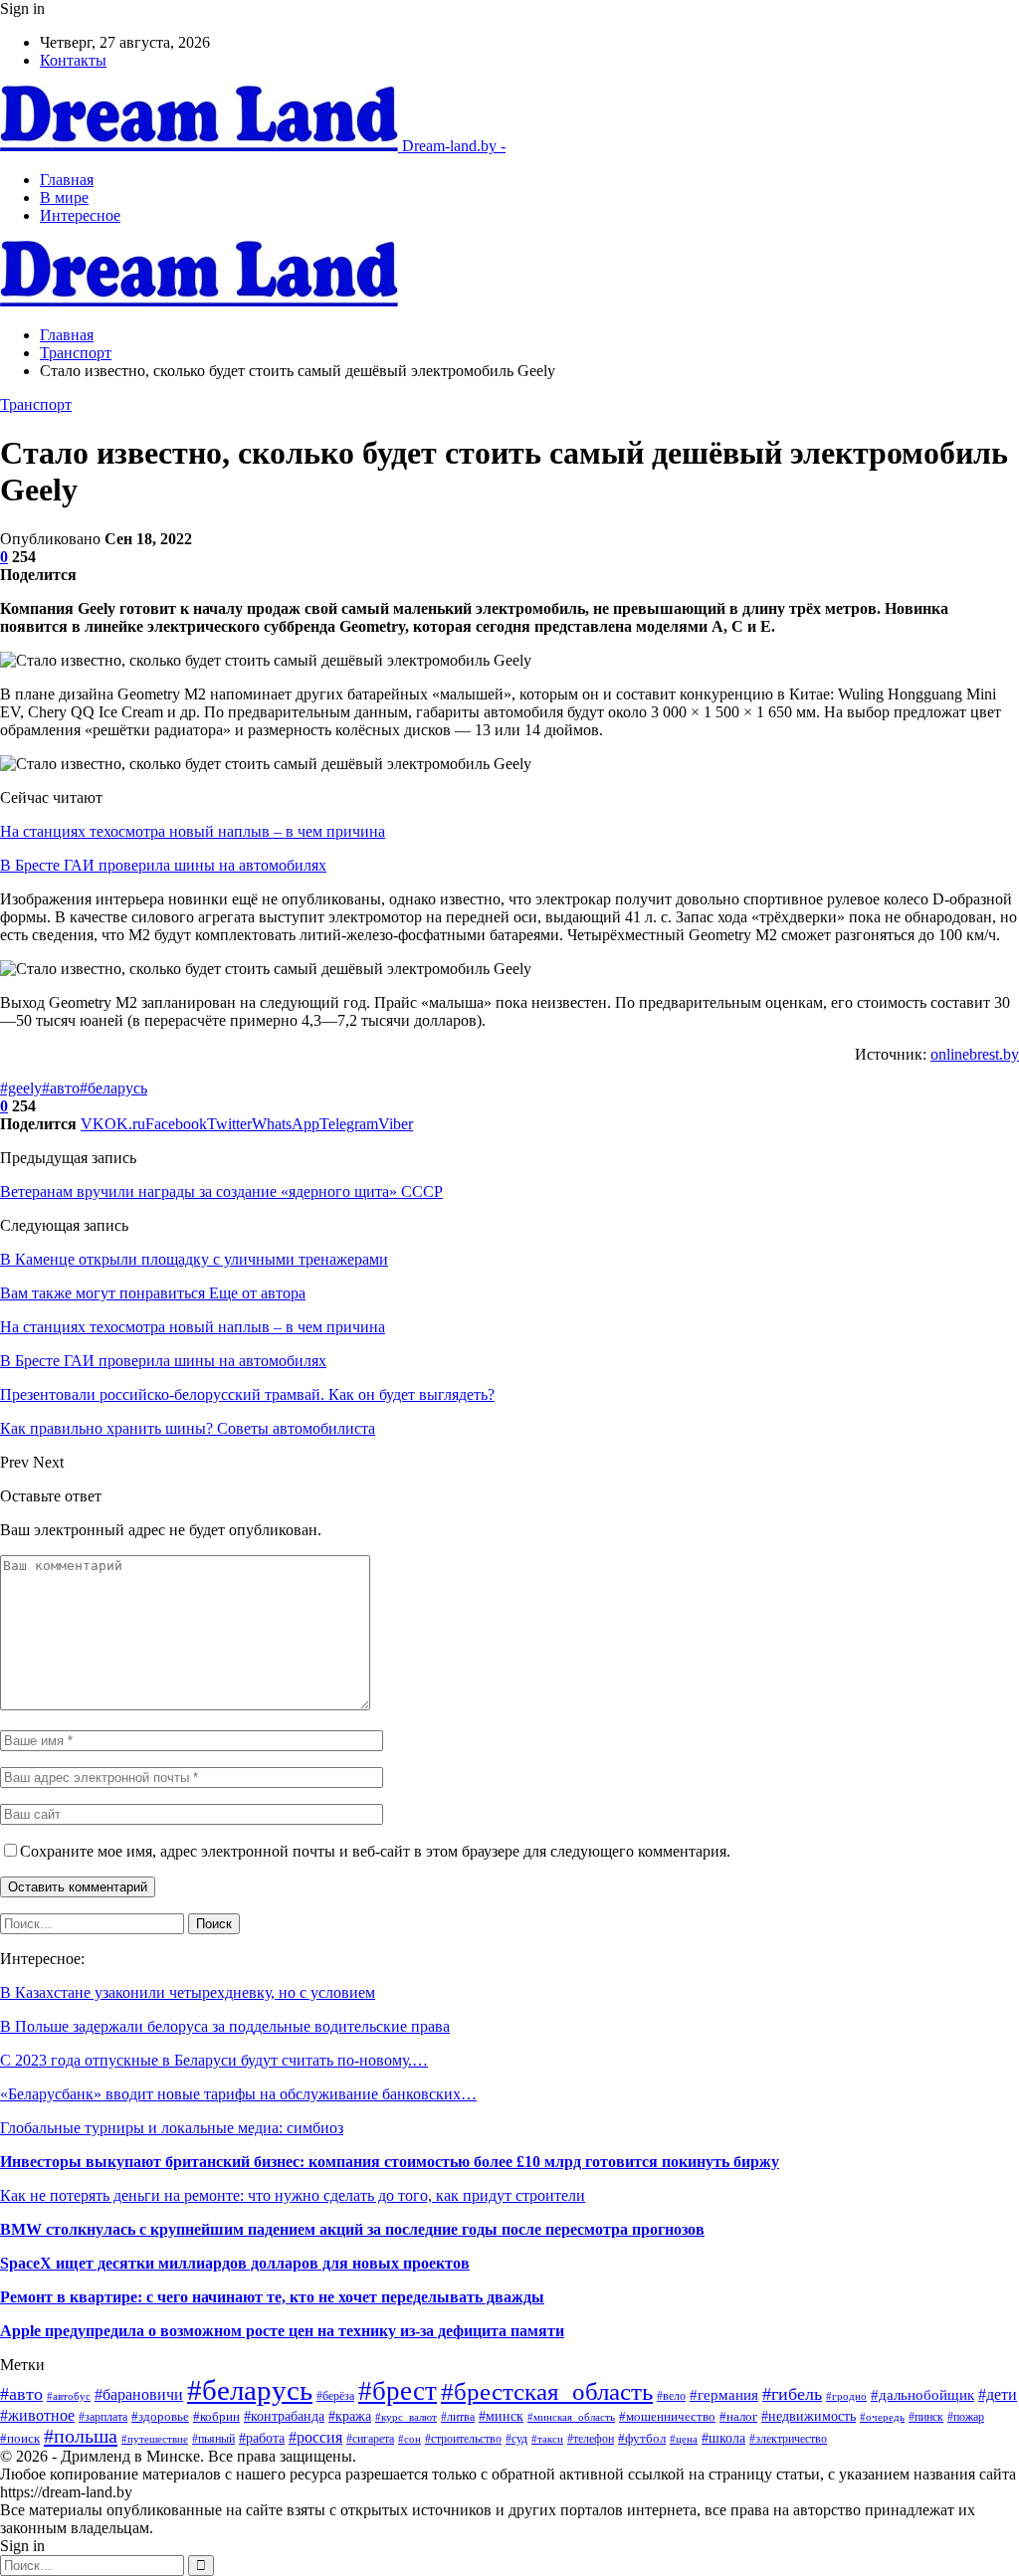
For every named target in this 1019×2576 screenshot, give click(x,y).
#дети (998, 2394)
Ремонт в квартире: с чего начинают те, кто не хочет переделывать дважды (272, 2297)
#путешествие (155, 2439)
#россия (315, 2437)
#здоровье (160, 2416)
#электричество (788, 2439)
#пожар (966, 2417)
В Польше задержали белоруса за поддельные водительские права (225, 2026)
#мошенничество (667, 2417)
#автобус (69, 2396)
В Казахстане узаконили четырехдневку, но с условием (188, 1992)
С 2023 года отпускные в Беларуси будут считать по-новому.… (214, 2060)
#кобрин (216, 2417)
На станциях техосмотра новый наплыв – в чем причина (193, 831)
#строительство (463, 2439)
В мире (64, 198)
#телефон (591, 2439)
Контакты (73, 60)
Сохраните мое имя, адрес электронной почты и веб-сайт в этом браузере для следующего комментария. (375, 1851)
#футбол (642, 2438)
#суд (516, 2439)
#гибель (792, 2394)
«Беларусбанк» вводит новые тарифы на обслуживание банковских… (238, 2094)
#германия (724, 2395)
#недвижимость (809, 2416)
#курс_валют (406, 2417)
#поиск (20, 2438)
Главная (67, 180)
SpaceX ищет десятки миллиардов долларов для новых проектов (235, 2263)
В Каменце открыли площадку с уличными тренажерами (194, 1259)
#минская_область (571, 2417)
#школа (723, 2438)
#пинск (926, 2417)
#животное (37, 2415)
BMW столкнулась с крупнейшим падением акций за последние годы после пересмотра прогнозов (352, 2229)
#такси (547, 2439)
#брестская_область (547, 2391)
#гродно (846, 2396)
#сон (409, 2439)
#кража (350, 2416)
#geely (21, 1088)
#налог (738, 2417)
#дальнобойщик (922, 2395)
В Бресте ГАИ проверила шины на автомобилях (163, 865)
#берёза (335, 2396)
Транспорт (36, 404)
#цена (684, 2439)
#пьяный (213, 2439)
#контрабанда (284, 2416)
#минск (501, 2416)
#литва (458, 2417)
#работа (262, 2438)
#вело (671, 2396)
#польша (81, 2436)
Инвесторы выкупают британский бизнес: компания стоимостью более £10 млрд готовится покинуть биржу (390, 2162)
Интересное (80, 215)
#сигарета (370, 2439)
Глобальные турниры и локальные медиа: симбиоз (172, 2128)
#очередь (882, 2417)
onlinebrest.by (975, 1054)
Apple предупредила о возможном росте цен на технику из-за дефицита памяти (282, 2331)
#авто (61, 1088)
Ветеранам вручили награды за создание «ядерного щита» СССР (221, 1191)
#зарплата (103, 2417)
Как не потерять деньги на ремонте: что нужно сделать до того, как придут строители (293, 2195)
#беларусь (113, 1088)
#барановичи (139, 2394)
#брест (398, 2391)
